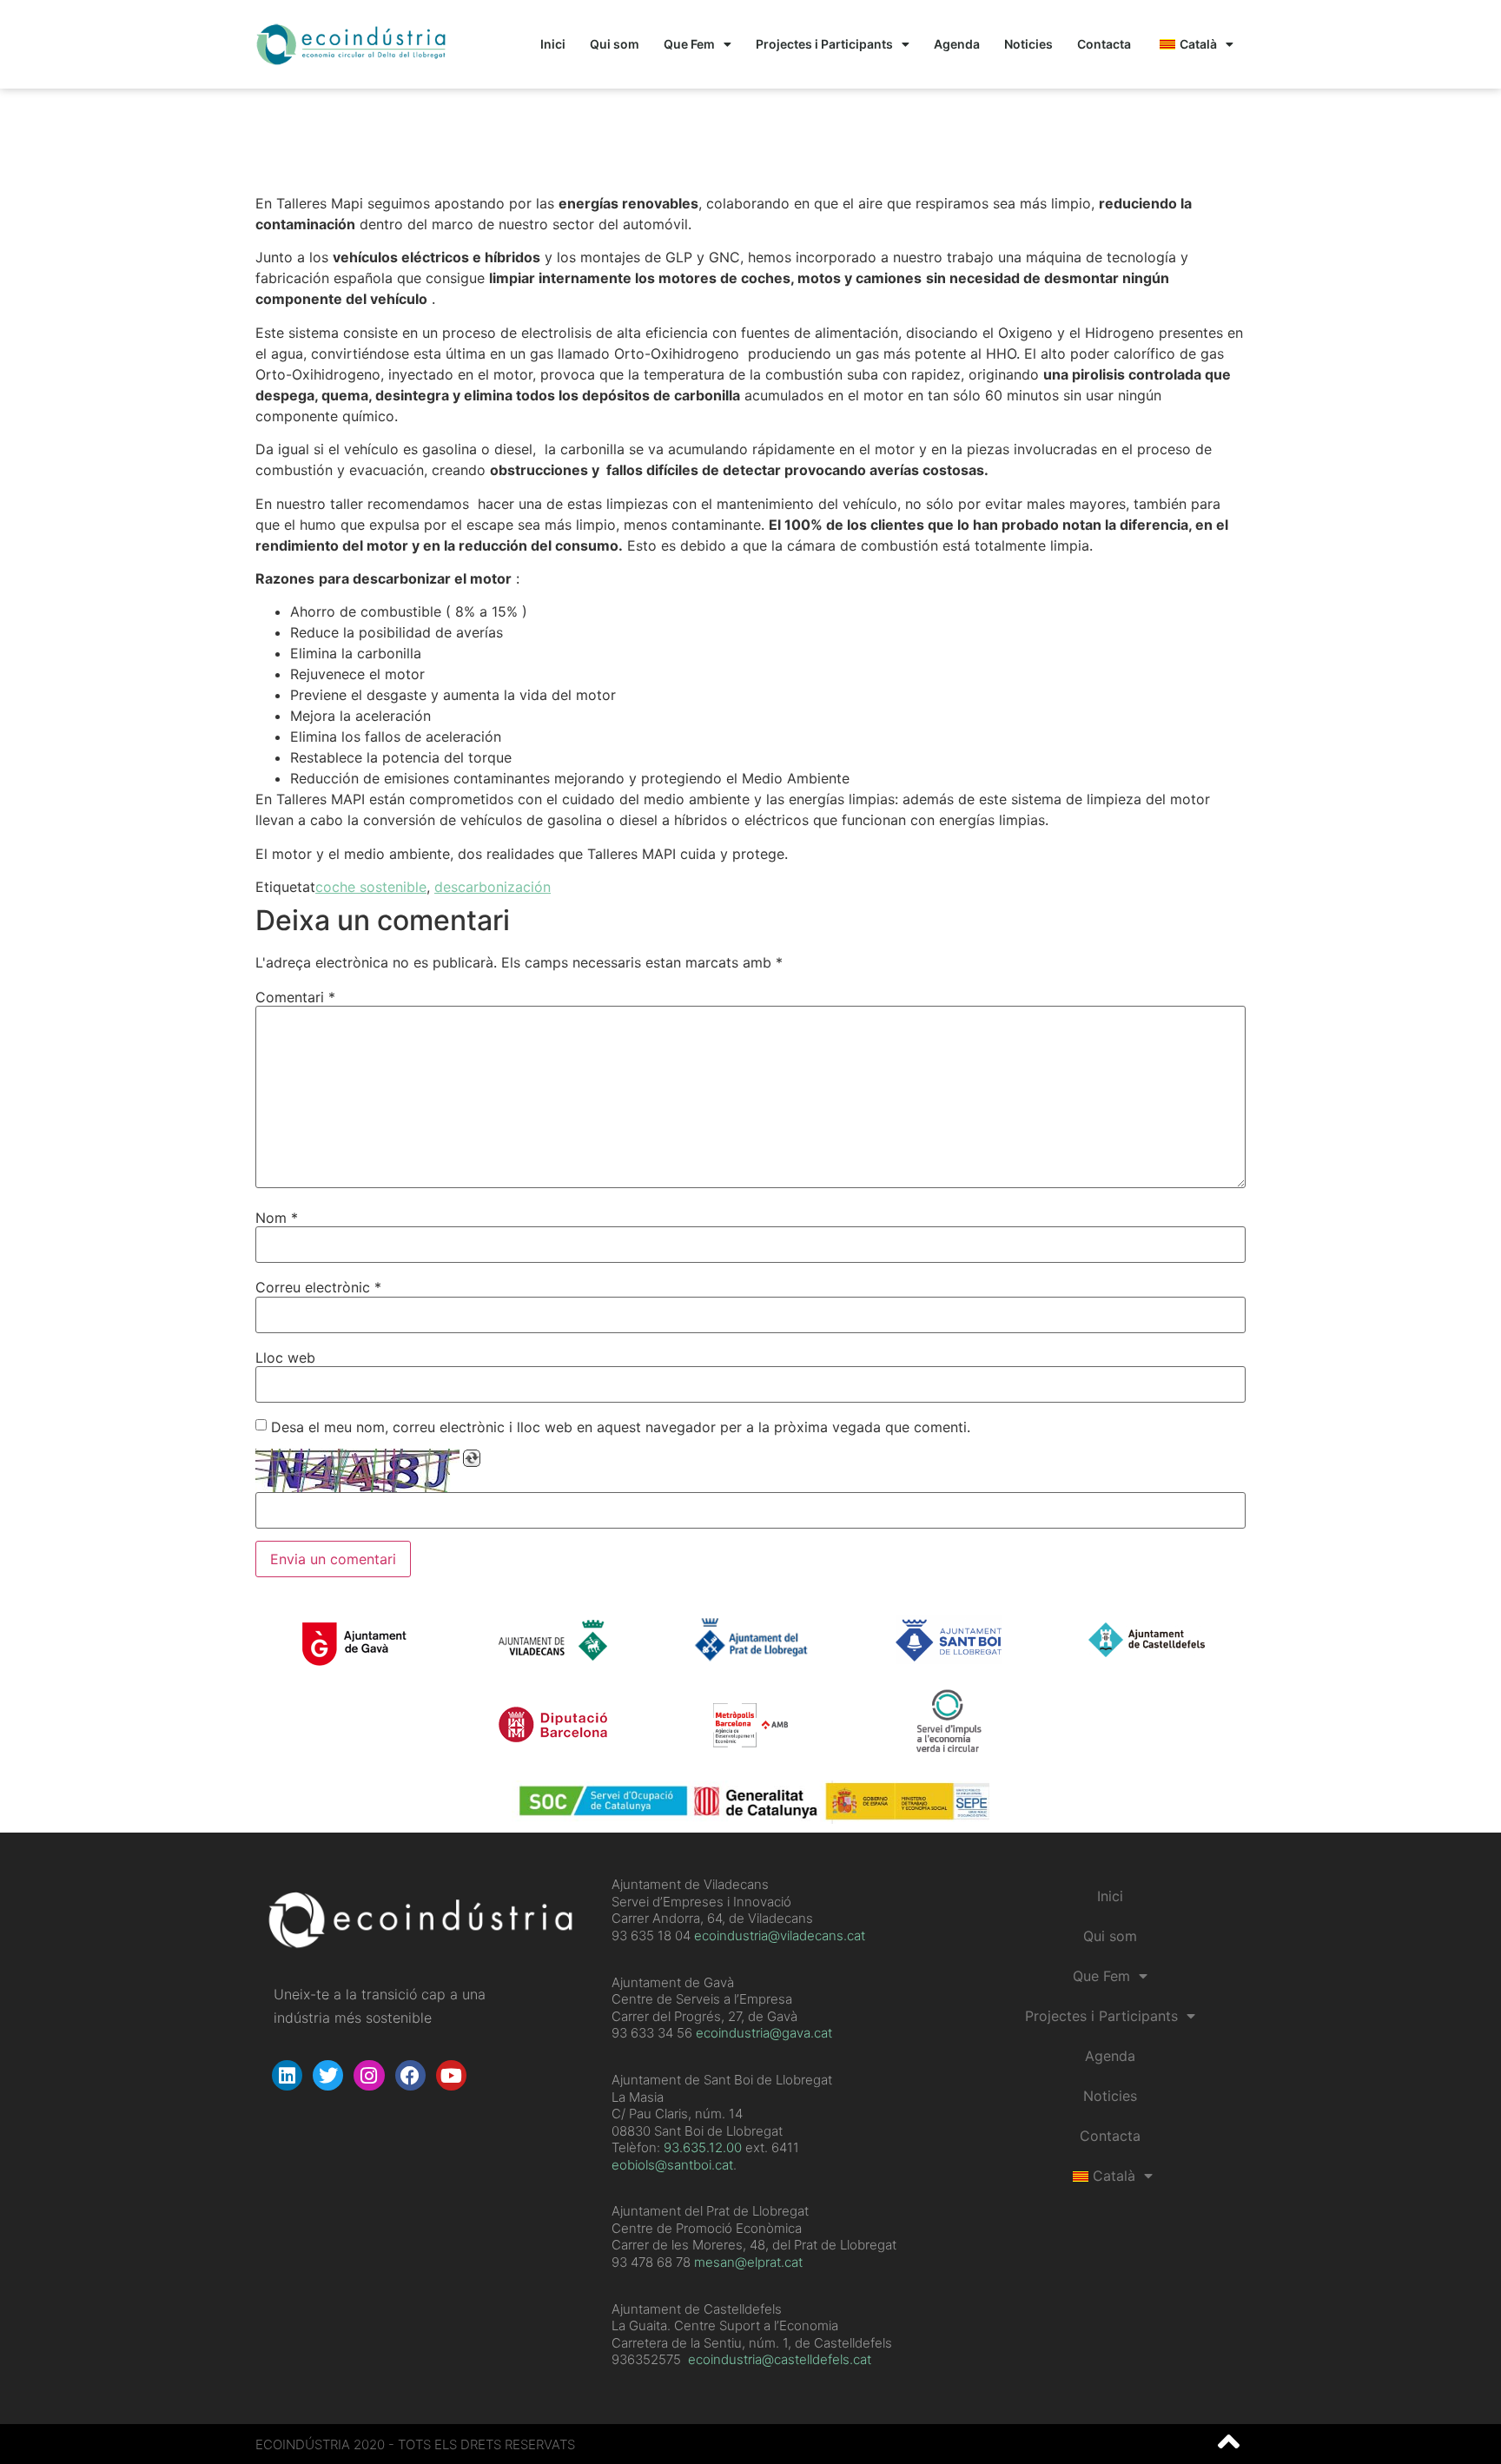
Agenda (957, 44)
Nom (277, 1218)
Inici (553, 44)
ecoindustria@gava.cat (764, 2033)
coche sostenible (371, 887)
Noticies (1028, 44)
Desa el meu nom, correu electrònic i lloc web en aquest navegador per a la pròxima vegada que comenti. (621, 1427)
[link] (703, 2147)
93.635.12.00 (703, 2147)
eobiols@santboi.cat (672, 2165)
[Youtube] (451, 2075)
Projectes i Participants (824, 44)
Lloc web (285, 1358)
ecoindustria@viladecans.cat (778, 1936)
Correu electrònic (318, 1287)
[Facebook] (410, 2075)
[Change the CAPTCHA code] (472, 1458)
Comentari (295, 997)
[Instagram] (369, 2075)
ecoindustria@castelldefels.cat (780, 2359)
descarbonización (493, 887)
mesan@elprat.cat (748, 2262)
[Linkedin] (287, 2075)
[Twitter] (328, 2075)
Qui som (615, 44)
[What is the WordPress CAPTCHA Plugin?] (357, 1470)
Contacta (1104, 44)
